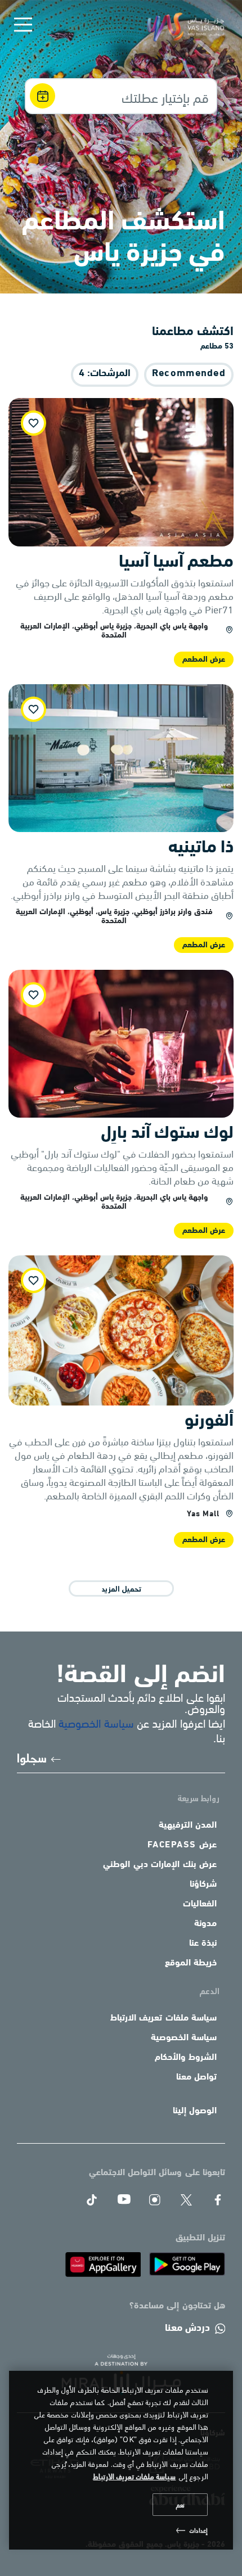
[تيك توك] (92, 2200)
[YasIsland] (187, 2264)
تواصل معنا (197, 2077)
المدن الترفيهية (188, 1825)
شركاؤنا (203, 1884)
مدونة (205, 1924)
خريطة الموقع (191, 1963)
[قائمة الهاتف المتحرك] (23, 25)
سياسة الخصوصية (96, 1722)
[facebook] (218, 2200)
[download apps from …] (103, 2264)
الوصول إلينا (195, 2111)
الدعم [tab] (210, 1990)
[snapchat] (155, 2200)
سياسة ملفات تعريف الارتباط (164, 2018)
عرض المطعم (204, 660)
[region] (121, 2460)
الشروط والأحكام (186, 2058)
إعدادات (198, 2530)
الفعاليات (200, 1904)
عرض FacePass (182, 1845)
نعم (180, 2505)
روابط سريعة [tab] (198, 1798)
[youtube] (123, 2200)
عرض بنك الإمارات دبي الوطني (160, 1865)
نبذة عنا (203, 1944)
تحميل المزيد (121, 1588)
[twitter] (186, 2200)
